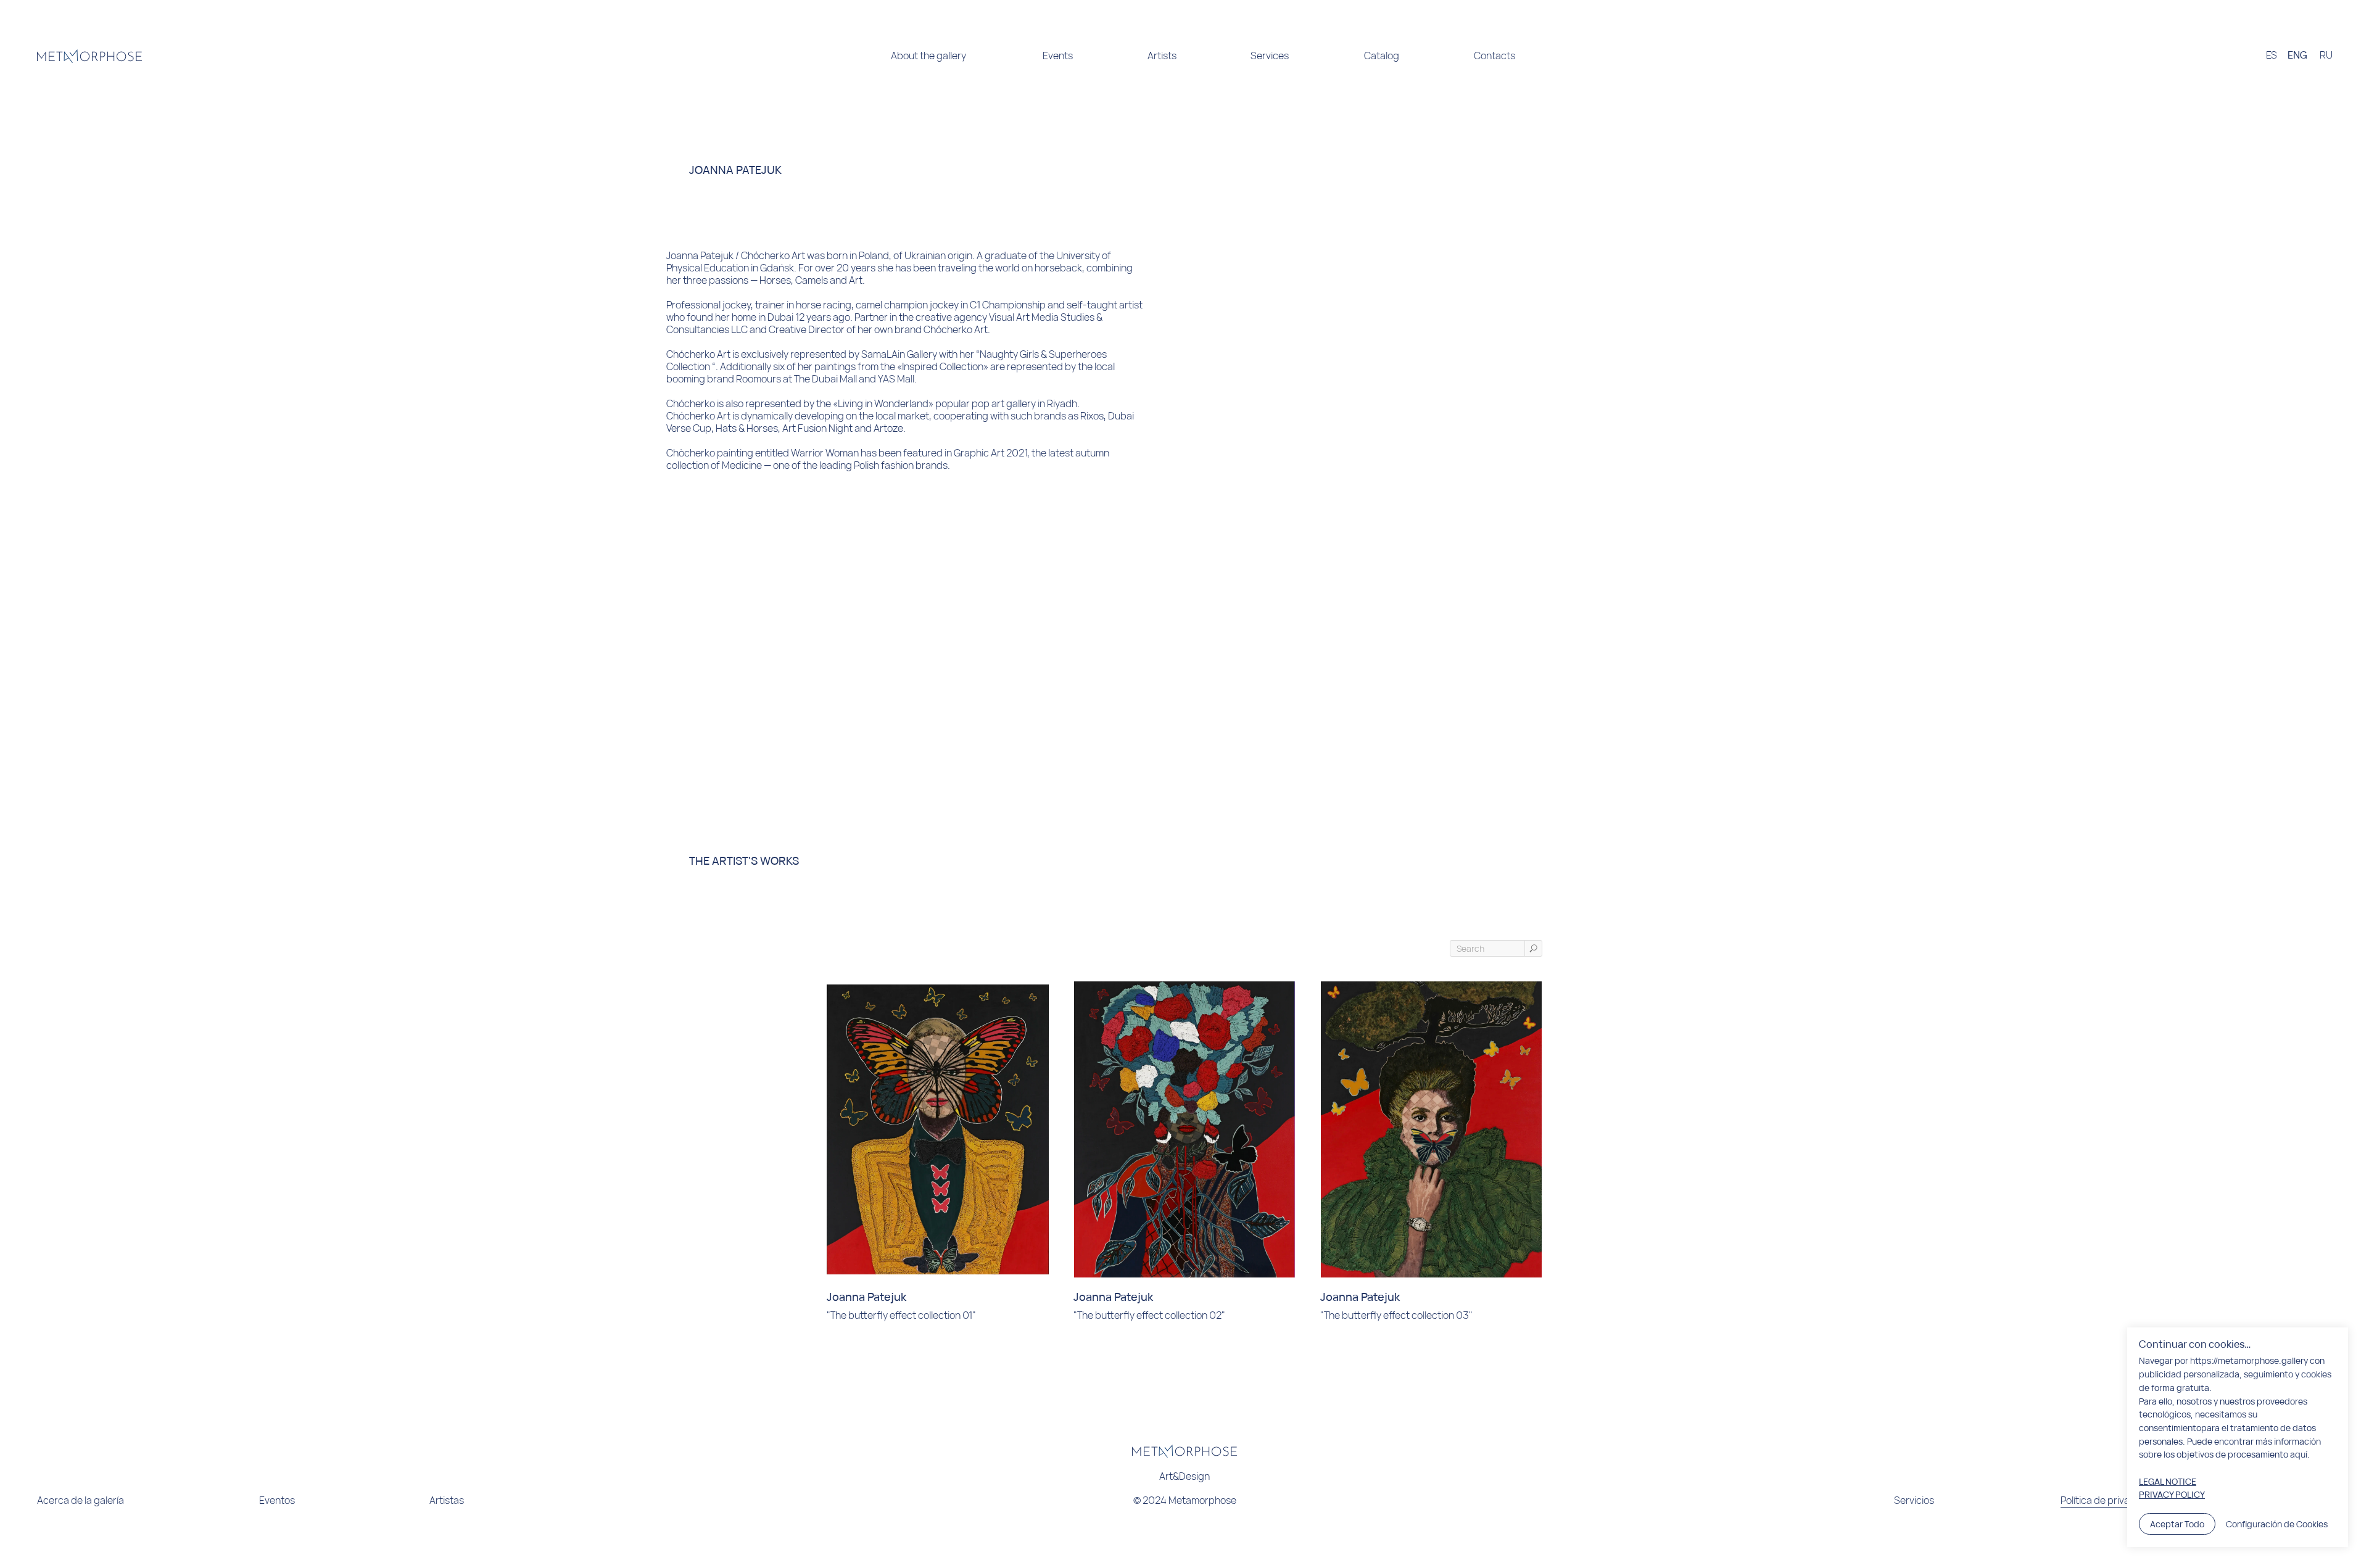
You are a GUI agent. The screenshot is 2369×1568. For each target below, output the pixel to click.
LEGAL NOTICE (2168, 1481)
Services (1270, 56)
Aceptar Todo (2177, 1524)
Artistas (447, 1500)
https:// (2204, 1360)
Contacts (1495, 56)
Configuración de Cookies (2277, 1524)
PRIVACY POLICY (2172, 1494)
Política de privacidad (2108, 1500)
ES (2272, 55)
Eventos (277, 1500)
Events (1058, 56)
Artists (1162, 56)
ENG (2297, 55)
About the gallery (928, 56)
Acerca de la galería (81, 1500)
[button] (468, 56)
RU (2326, 55)
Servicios (1914, 1500)
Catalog (1382, 56)
